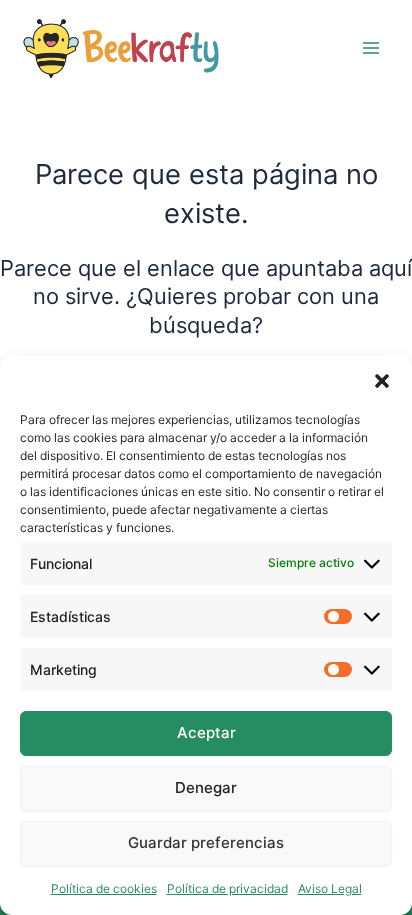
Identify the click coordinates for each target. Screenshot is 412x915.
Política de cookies (104, 888)
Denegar (206, 787)
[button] (382, 381)
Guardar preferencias (206, 842)
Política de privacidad (227, 888)
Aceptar (206, 732)
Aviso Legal (330, 888)
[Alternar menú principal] (371, 48)
